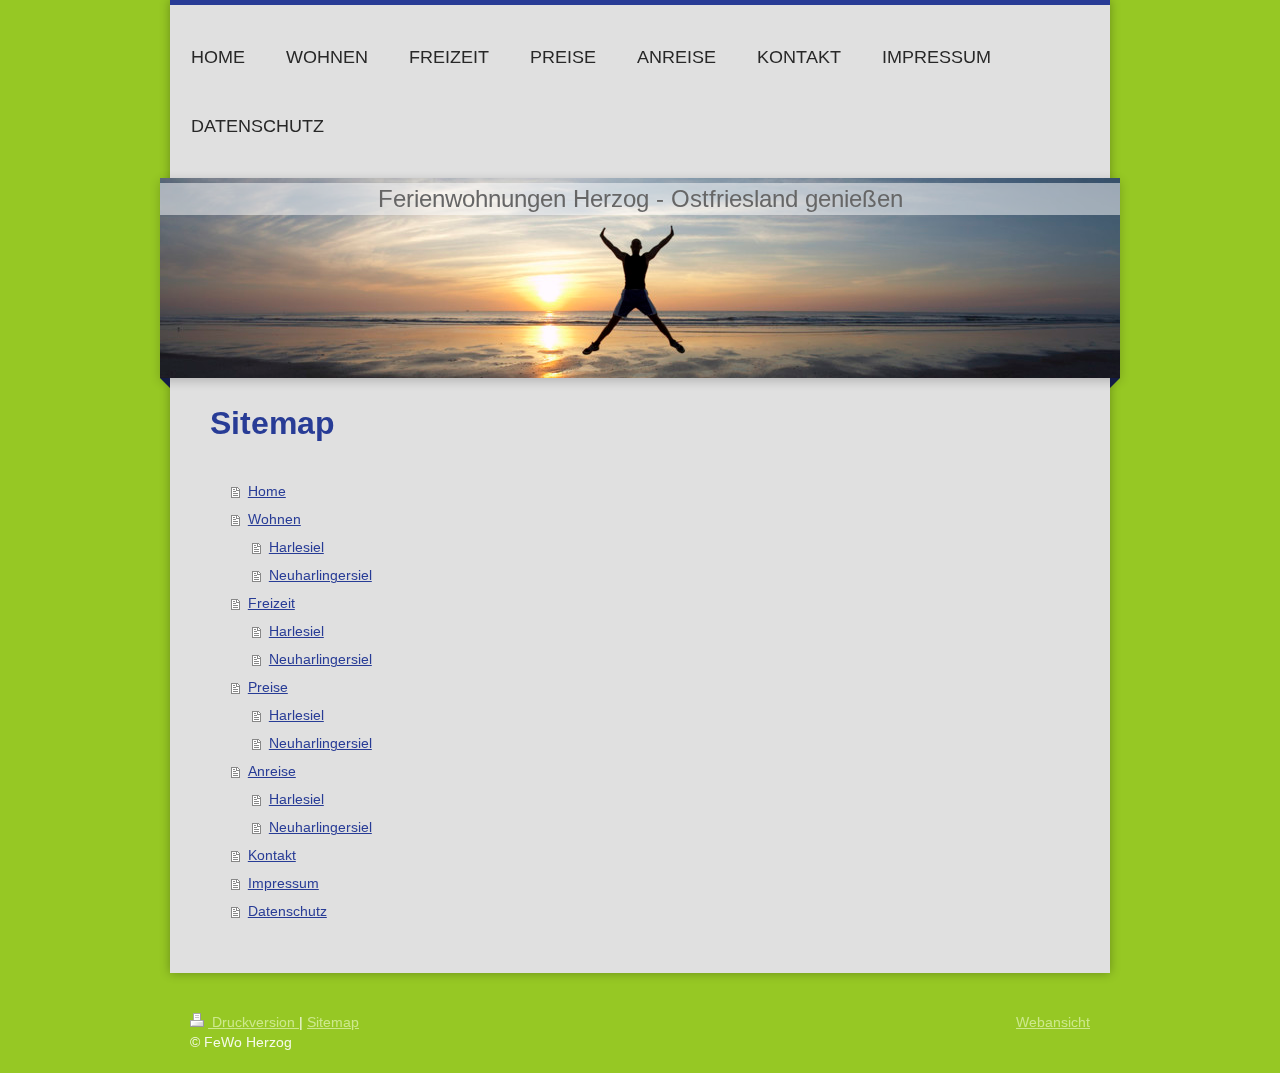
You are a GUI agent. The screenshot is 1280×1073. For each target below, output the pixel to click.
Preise (268, 687)
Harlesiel (296, 547)
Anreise (272, 771)
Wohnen (274, 519)
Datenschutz (287, 911)
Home (267, 491)
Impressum (283, 883)
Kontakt (272, 855)
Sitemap (333, 1022)
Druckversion (253, 1022)
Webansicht (1053, 1022)
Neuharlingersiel (320, 575)
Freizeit (271, 603)
